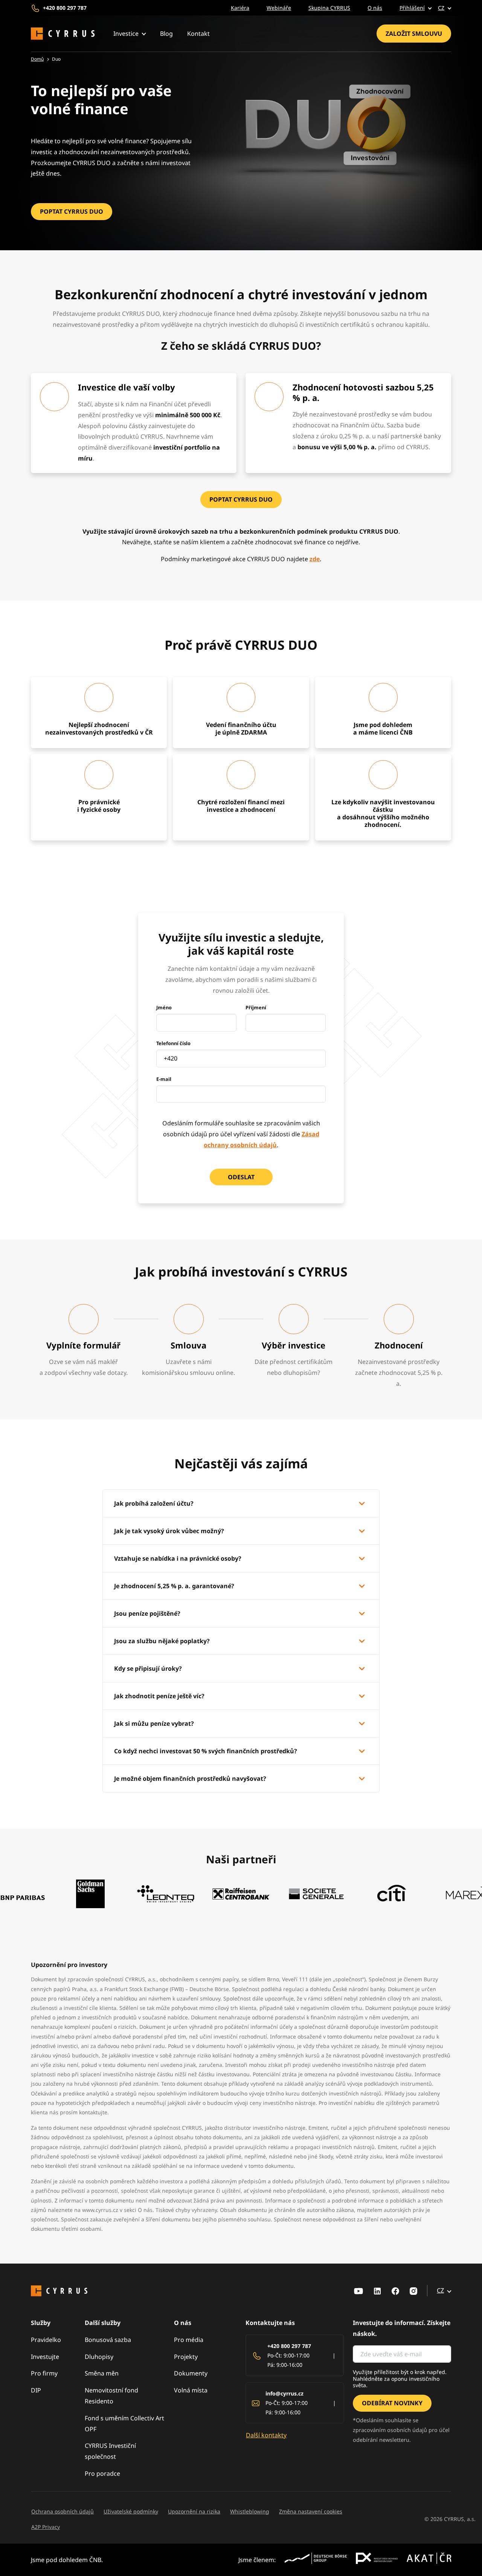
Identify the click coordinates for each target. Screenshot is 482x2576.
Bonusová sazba (108, 2340)
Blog (166, 34)
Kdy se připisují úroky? (148, 1668)
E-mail (164, 1079)
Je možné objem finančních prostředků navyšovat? (190, 1779)
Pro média (189, 2340)
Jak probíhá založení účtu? (154, 1503)
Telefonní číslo (173, 1043)
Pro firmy (44, 2373)
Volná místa (191, 2390)
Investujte (45, 2357)
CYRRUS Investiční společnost (110, 2451)
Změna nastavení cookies (311, 2511)
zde (315, 559)
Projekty (186, 2357)
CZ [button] (441, 8)
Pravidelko (46, 2340)
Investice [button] (126, 34)
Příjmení (256, 1007)
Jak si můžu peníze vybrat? (154, 1723)
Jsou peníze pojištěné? (147, 1613)
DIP (36, 2390)
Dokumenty (191, 2373)
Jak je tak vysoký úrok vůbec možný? (169, 1531)
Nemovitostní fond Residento (111, 2396)
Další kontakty (266, 2435)
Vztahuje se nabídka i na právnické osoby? (178, 1558)
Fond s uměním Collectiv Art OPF (124, 2424)
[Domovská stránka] (63, 34)
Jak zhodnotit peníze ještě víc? (159, 1696)
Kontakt (198, 34)
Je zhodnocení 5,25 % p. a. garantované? (174, 1586)
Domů (37, 59)
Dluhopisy (99, 2357)
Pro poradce (102, 2473)
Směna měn (102, 2373)
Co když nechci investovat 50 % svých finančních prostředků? (206, 1751)
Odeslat (241, 1177)
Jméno (164, 1007)
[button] (410, 8)
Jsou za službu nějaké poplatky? (162, 1641)
